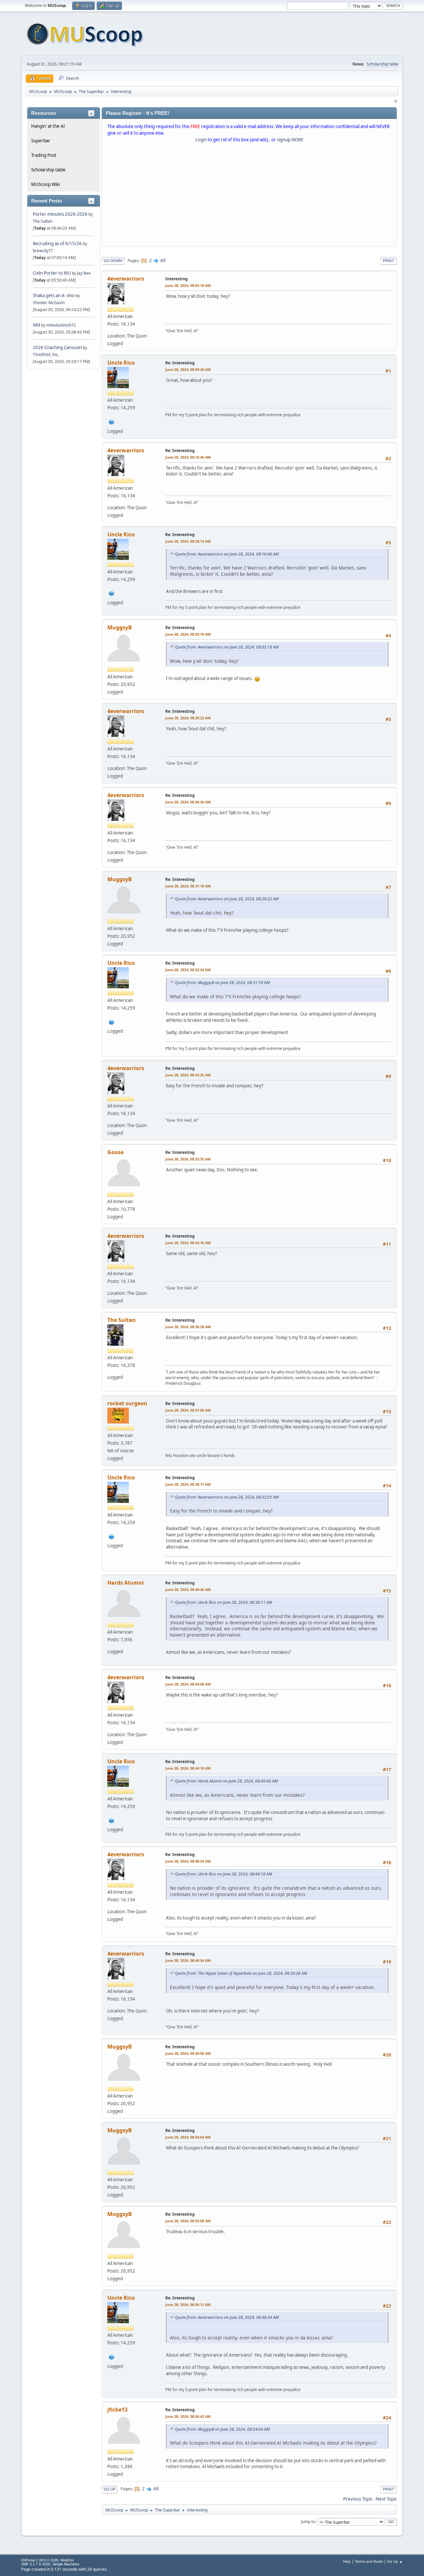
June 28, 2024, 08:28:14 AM (188, 541)
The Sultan (43, 221)
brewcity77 (43, 251)
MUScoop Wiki (46, 184)
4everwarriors (126, 279)
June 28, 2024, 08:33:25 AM (188, 1075)
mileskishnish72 (61, 325)
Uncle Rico (121, 363)
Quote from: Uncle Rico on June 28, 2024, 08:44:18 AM (223, 1874)
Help (347, 2561)
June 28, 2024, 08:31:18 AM (188, 886)
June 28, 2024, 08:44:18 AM (188, 1768)
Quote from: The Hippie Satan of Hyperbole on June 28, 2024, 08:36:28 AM (241, 1973)
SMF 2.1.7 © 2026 (36, 2564)
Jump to (308, 2522)
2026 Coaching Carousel (58, 347)
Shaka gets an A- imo (54, 295)
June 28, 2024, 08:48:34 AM (188, 1861)
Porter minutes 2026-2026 (60, 214)
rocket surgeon (127, 1403)
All (163, 260)
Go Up (109, 2489)
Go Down (113, 261)
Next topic (386, 2499)
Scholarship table (383, 64)
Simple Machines (66, 2564)
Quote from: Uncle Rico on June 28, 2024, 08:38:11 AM (223, 1602)
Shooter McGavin (49, 303)
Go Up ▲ (395, 2561)
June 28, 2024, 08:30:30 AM (188, 802)
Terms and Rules (369, 2561)
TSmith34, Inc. (46, 355)
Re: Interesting (180, 363)
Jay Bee (84, 273)
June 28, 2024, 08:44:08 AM (188, 1684)
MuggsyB (120, 627)
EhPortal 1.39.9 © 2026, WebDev (48, 2560)
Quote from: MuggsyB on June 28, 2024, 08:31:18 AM (222, 983)
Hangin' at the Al (48, 126)
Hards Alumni (126, 1583)
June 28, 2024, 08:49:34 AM (188, 1960)
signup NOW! (290, 140)
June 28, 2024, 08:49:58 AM (188, 2053)
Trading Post (44, 155)
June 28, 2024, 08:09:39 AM (188, 369)
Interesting (177, 279)
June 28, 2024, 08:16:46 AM (188, 457)
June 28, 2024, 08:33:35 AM (188, 1159)
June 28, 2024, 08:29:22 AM (188, 718)
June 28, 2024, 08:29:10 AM (188, 634)
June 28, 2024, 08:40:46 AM (188, 1589)
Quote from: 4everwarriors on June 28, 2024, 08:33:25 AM (227, 1497)
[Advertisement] (249, 196)
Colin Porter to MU (52, 273)
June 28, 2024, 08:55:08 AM (188, 2221)
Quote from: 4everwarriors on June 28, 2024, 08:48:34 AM (227, 2317)
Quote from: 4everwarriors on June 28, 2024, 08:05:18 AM (227, 647)
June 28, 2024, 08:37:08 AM (188, 1410)
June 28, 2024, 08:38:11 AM (188, 1484)
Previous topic (358, 2499)
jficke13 (117, 2410)
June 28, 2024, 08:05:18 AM (188, 285)
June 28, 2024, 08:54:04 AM (188, 2137)
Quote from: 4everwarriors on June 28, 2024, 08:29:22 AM (227, 899)
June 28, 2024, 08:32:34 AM (188, 970)
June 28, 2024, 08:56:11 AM (188, 2305)
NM (36, 325)
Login (201, 140)
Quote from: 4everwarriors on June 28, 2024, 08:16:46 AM (227, 554)
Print (388, 261)
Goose (115, 1152)
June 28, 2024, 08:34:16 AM (188, 1243)
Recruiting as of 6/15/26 (57, 244)
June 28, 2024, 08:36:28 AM (188, 1327)
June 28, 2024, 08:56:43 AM (188, 2416)
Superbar (41, 141)
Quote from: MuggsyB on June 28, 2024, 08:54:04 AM (222, 2429)
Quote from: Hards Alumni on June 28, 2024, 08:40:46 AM (226, 1781)
